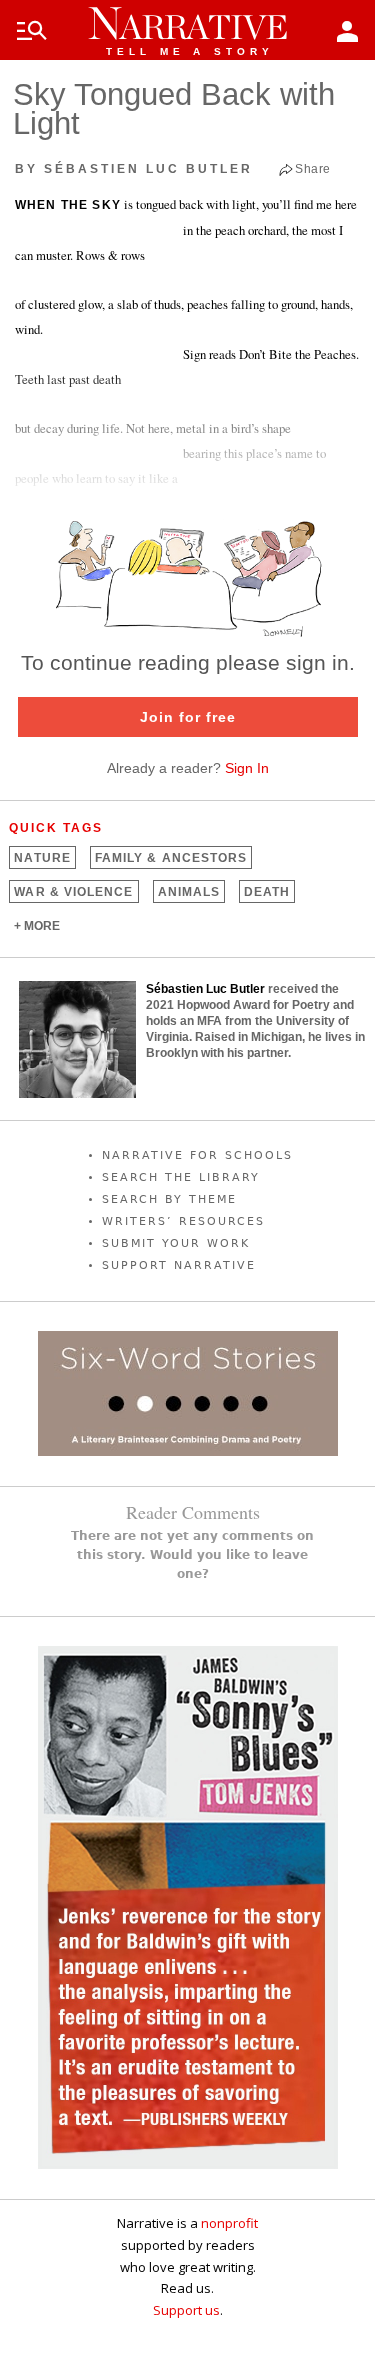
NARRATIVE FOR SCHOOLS (197, 1155)
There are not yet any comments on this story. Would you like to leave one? (192, 1555)
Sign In (247, 768)
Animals (189, 892)
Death (267, 892)
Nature (42, 858)
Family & (171, 858)
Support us (186, 2310)
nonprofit (229, 2223)
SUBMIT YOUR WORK (176, 1243)
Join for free (188, 717)
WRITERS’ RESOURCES (183, 1221)
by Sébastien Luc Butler (134, 169)
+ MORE (37, 926)
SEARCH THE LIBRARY (181, 1177)
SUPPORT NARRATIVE (179, 1265)
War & (73, 892)
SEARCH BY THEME (169, 1199)
